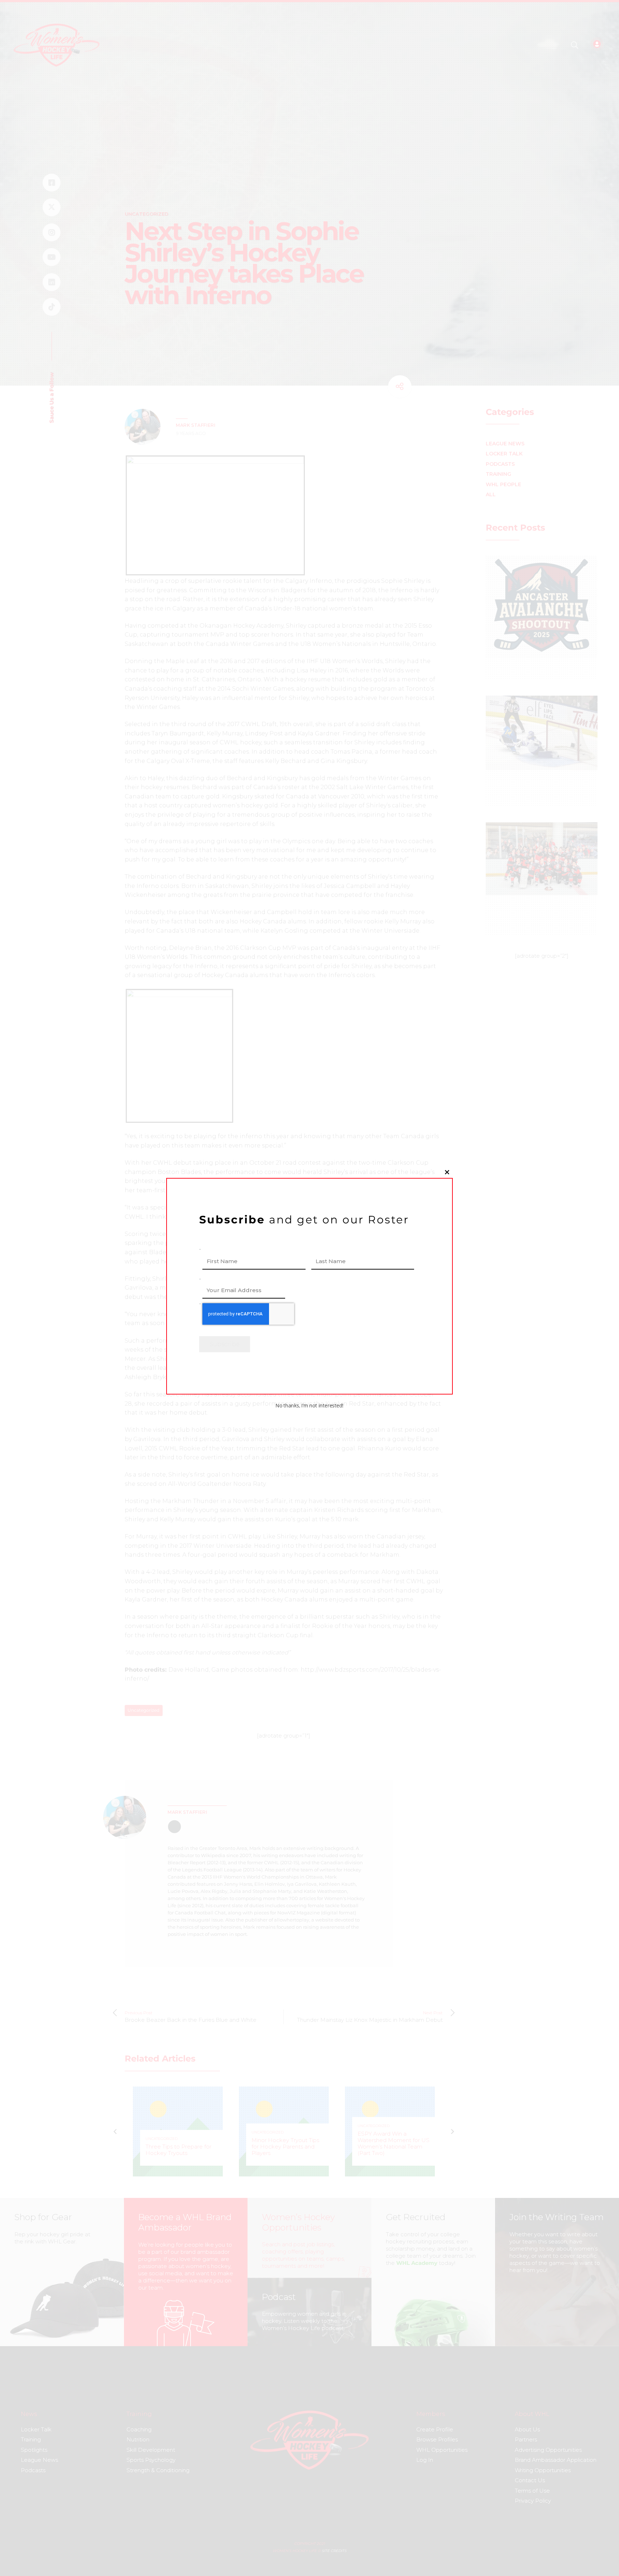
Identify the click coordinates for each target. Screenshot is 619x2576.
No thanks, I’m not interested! (309, 1405)
